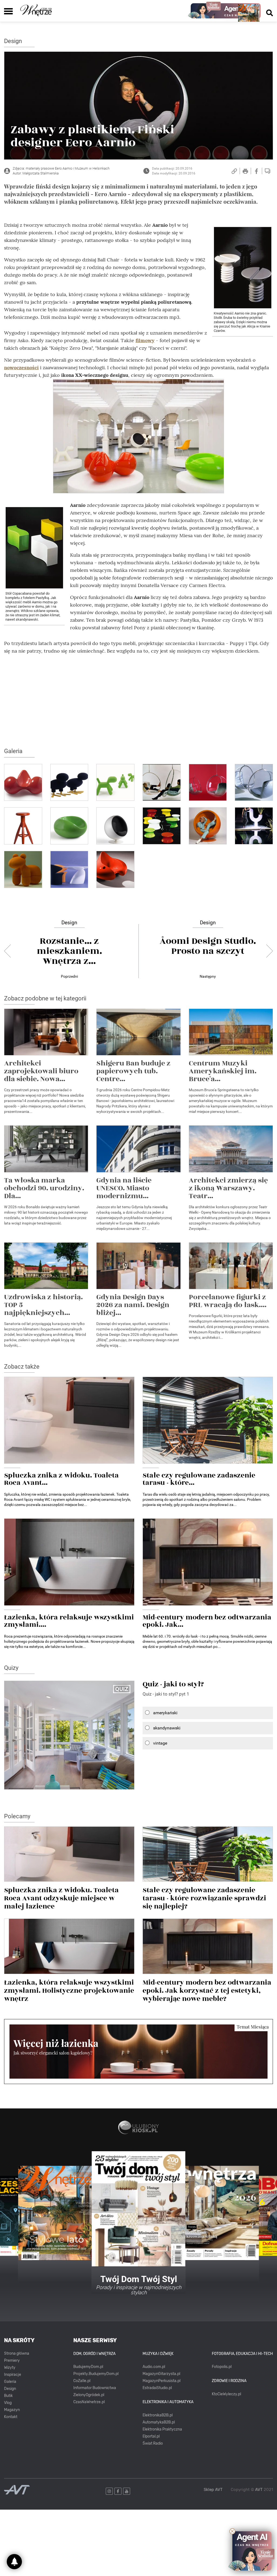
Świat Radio (153, 2443)
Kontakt (11, 2417)
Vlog (8, 2403)
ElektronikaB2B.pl (158, 2415)
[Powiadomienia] (14, 2562)
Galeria (10, 2382)
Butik (8, 2396)
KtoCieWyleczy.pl (226, 2394)
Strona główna (17, 2353)
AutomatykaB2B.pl (159, 2422)
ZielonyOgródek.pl (89, 2395)
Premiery (12, 2360)
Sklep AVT (213, 2490)
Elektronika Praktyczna (162, 2429)
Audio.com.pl (154, 2367)
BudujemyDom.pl (88, 2367)
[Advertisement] (138, 697)
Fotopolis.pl (222, 2367)
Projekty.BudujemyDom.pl (96, 2374)
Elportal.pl (151, 2436)
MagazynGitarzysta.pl (161, 2374)
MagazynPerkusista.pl (161, 2381)
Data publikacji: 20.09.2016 (172, 169)
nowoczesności (21, 367)
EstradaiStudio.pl (157, 2388)
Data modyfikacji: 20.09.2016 (174, 173)
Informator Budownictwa (95, 2388)
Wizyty (10, 2368)
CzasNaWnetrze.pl (89, 2402)
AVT (259, 2490)
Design (13, 41)
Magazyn (12, 2410)
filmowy (145, 340)
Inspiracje (13, 2375)
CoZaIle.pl (82, 2381)
